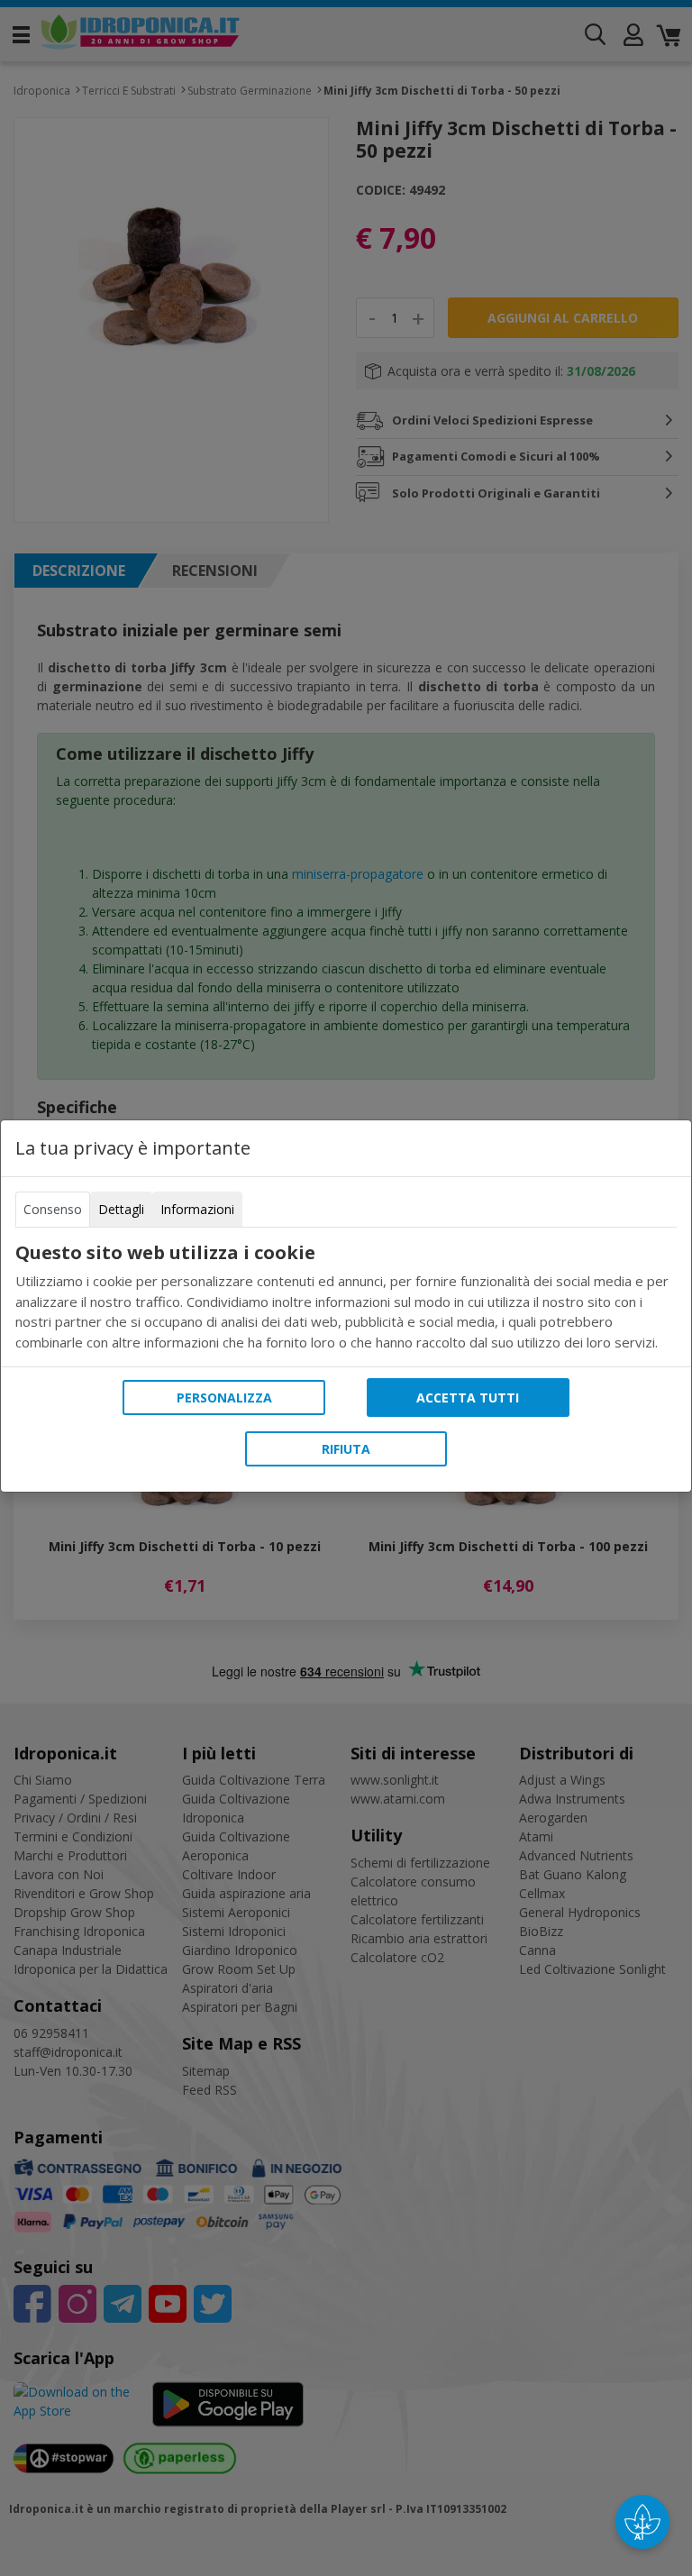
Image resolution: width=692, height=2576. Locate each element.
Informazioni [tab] (197, 1209)
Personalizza (224, 1398)
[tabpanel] (346, 1297)
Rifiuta (346, 1449)
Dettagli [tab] (121, 1209)
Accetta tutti (468, 1398)
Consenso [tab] (53, 1209)
